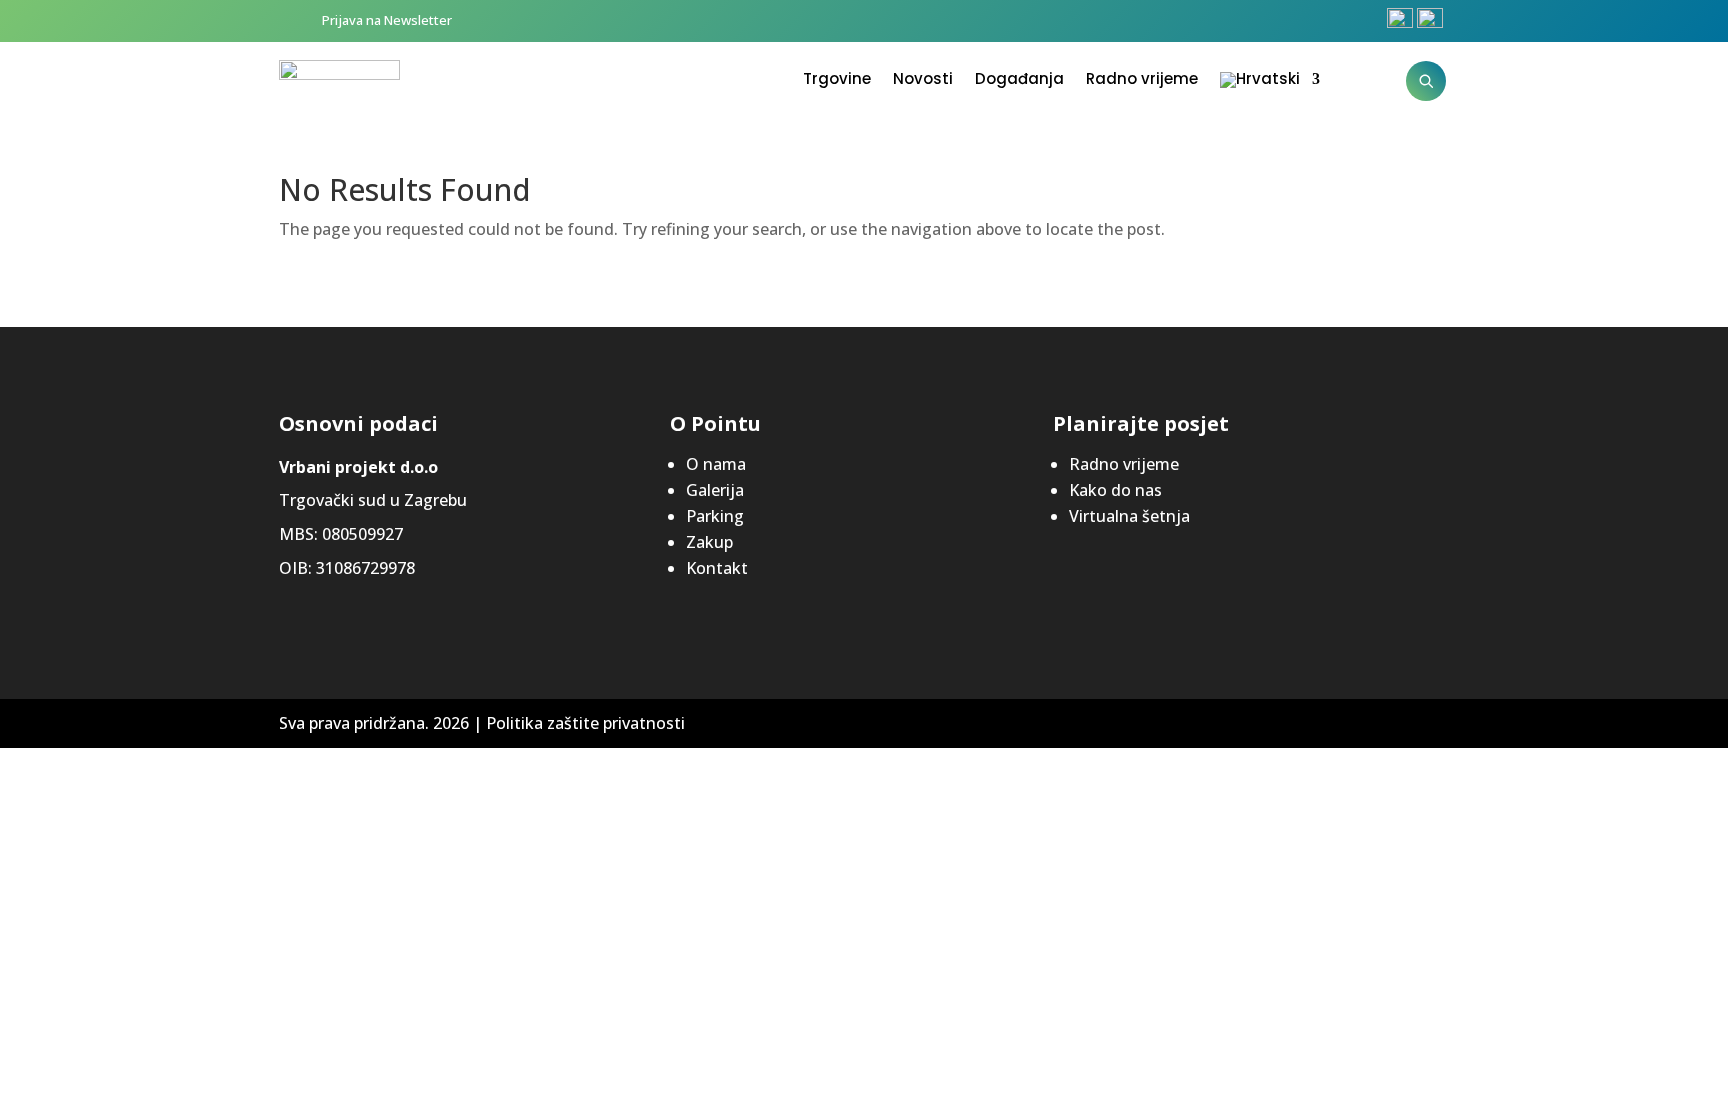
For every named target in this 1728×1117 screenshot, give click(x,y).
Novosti (923, 80)
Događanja (1019, 80)
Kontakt (717, 568)
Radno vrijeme (1142, 80)
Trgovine (837, 80)
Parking (715, 516)
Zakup (709, 542)
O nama (716, 464)
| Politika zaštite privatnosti (579, 723)
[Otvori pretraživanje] (1426, 81)
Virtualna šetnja (1129, 516)
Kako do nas (1115, 490)
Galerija (715, 490)
